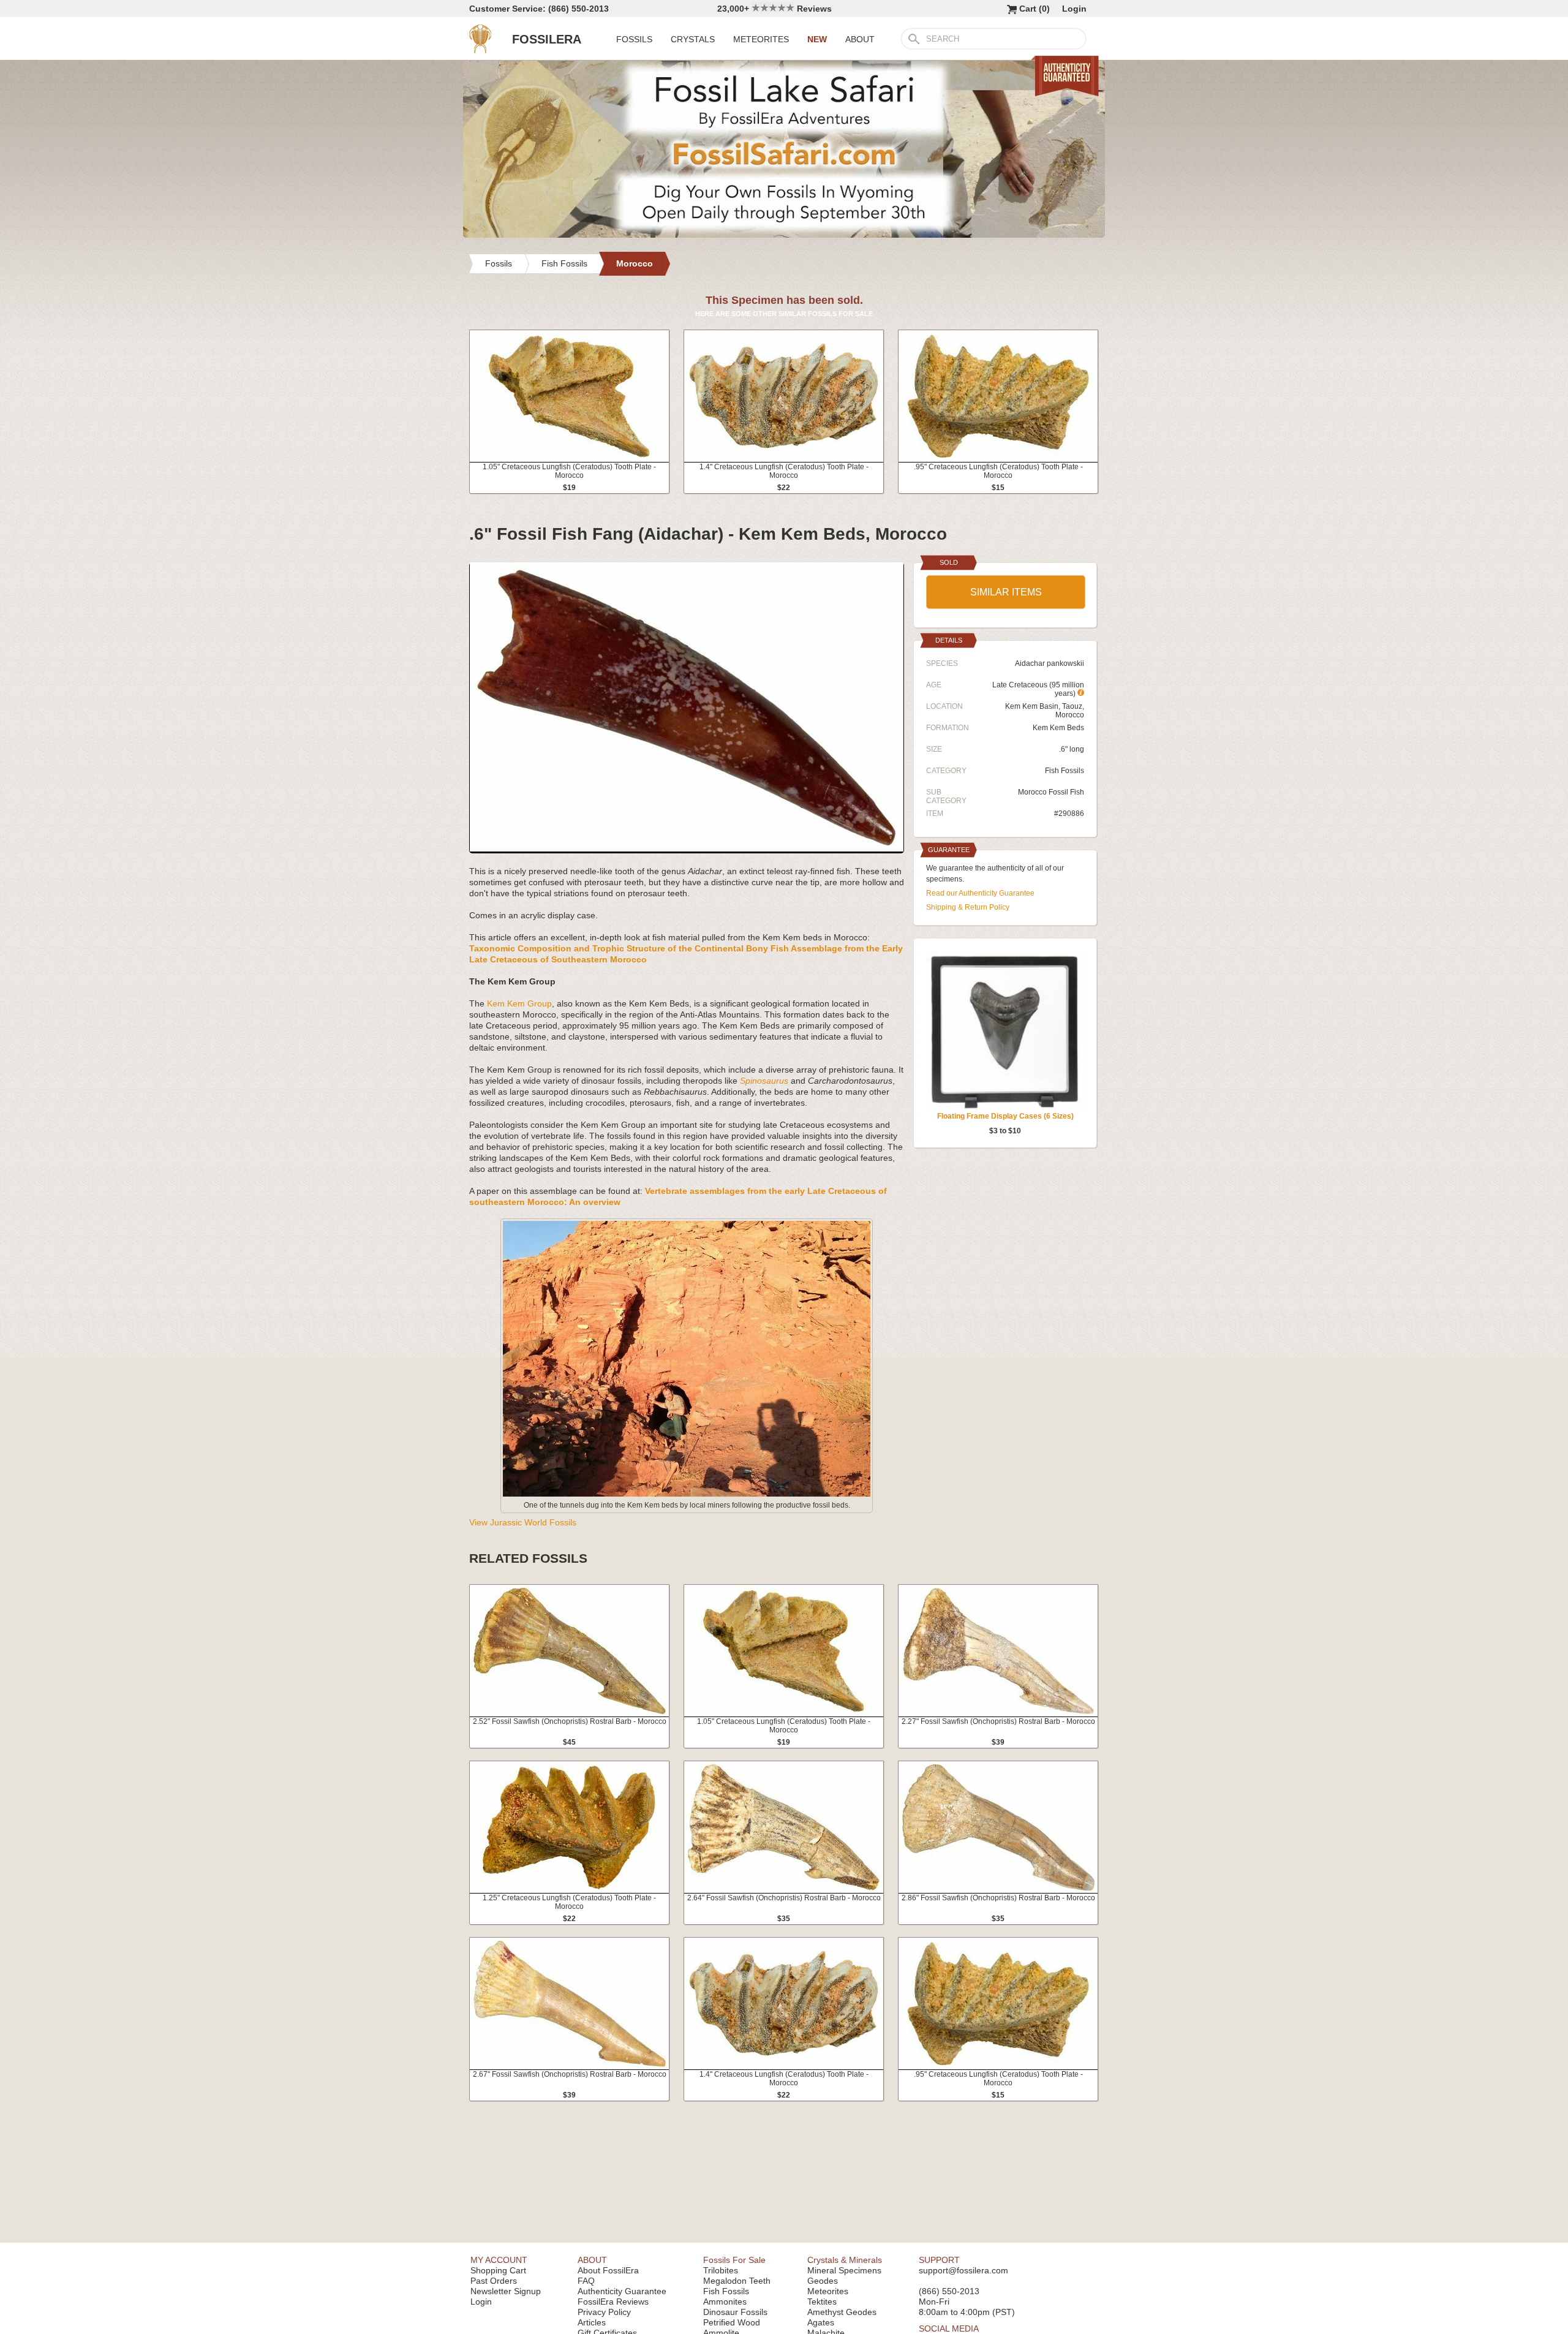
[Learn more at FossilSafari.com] (784, 235)
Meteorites (828, 2291)
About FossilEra (608, 2270)
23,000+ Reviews (775, 9)
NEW (817, 39)
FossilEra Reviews (613, 2302)
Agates (821, 2322)
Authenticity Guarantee (622, 2291)
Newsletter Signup (506, 2291)
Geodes (823, 2281)
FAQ (586, 2281)
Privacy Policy (604, 2312)
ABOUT (860, 39)
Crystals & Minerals (845, 2260)
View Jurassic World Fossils (523, 1522)
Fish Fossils (1065, 771)
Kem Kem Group (519, 1003)
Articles (592, 2322)
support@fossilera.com (963, 2270)
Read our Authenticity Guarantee (980, 893)
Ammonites (725, 2302)
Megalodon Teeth (737, 2281)
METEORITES (761, 39)
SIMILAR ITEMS (1006, 592)
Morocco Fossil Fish (1051, 792)
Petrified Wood (732, 2322)
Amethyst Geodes (842, 2312)
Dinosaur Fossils (735, 2312)
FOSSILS (634, 39)
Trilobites (721, 2270)
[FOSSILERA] (480, 50)
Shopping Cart (498, 2270)
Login (1074, 9)
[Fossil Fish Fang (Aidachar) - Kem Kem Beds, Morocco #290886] (687, 848)
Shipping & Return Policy (968, 907)
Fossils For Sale (734, 2260)
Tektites (822, 2302)
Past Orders (494, 2281)
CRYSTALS (693, 39)
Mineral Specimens (844, 2270)
